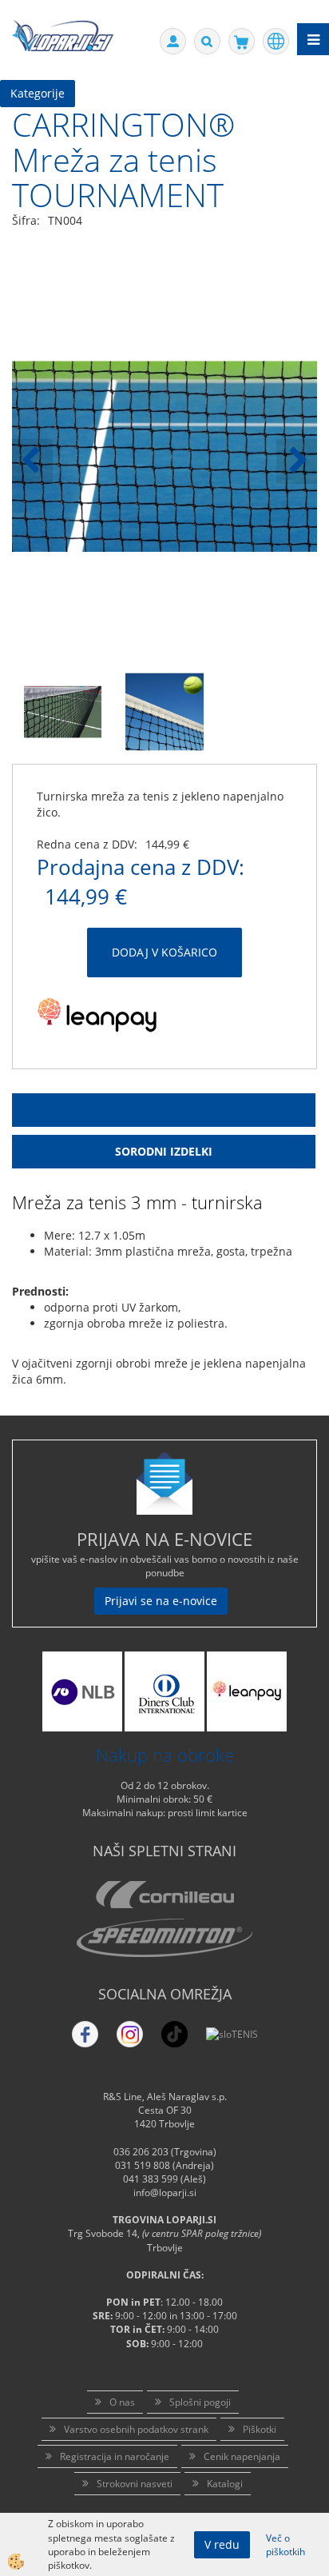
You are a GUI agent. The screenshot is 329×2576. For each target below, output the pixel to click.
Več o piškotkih (285, 2545)
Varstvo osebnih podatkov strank (136, 2429)
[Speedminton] (164, 1938)
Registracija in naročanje (115, 2456)
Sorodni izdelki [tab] (164, 1151)
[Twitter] (130, 2034)
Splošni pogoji (200, 2402)
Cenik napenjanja (242, 2456)
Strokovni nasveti (135, 2484)
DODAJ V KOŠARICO (164, 952)
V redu (222, 2544)
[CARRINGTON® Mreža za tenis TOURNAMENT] (63, 711)
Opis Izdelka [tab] (164, 1110)
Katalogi (225, 2484)
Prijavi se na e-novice (161, 1601)
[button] (297, 461)
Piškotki (260, 2429)
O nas (122, 2402)
